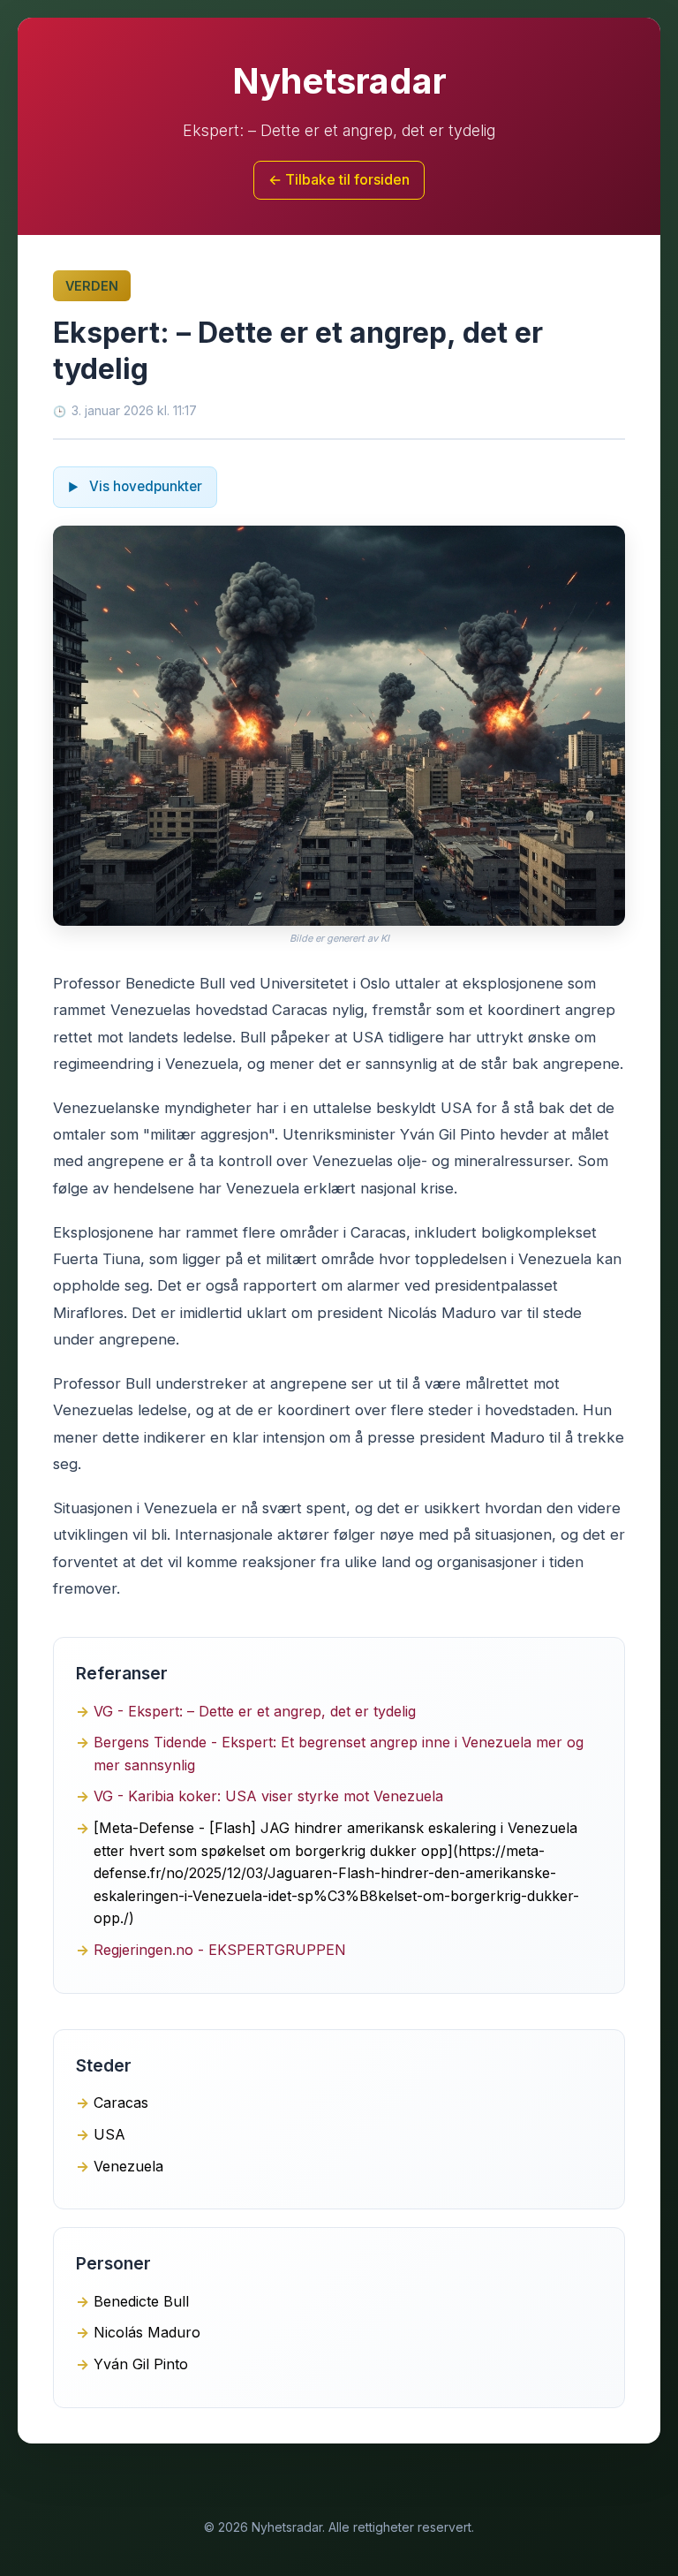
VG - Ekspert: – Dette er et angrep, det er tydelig (255, 1711)
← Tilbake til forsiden (339, 179)
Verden (92, 286)
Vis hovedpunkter (144, 486)
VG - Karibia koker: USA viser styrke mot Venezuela (268, 1796)
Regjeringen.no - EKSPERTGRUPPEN (220, 1950)
